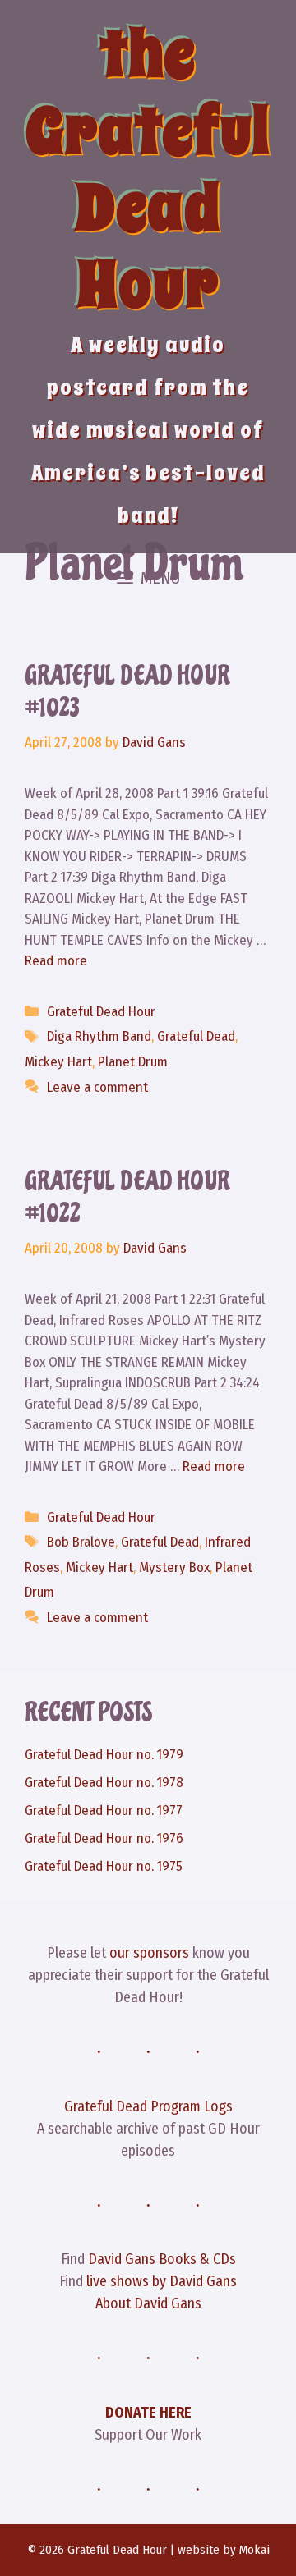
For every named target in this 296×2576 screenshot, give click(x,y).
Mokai (254, 2550)
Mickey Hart (58, 1062)
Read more (56, 961)
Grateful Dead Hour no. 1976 (104, 1838)
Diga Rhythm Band (99, 1036)
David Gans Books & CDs (162, 2259)
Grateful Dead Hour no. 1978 (104, 1783)
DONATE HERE (148, 2413)
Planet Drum (133, 1062)
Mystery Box (174, 1568)
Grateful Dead (196, 1036)
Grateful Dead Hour (101, 1012)
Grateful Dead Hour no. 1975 (104, 1866)
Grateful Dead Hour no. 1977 (104, 1811)
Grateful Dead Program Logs (148, 2106)
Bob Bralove (81, 1542)
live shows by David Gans (162, 2281)
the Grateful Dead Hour (148, 170)
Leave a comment (97, 1087)
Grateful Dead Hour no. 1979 (104, 1755)
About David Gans (148, 2303)
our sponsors (149, 1953)
